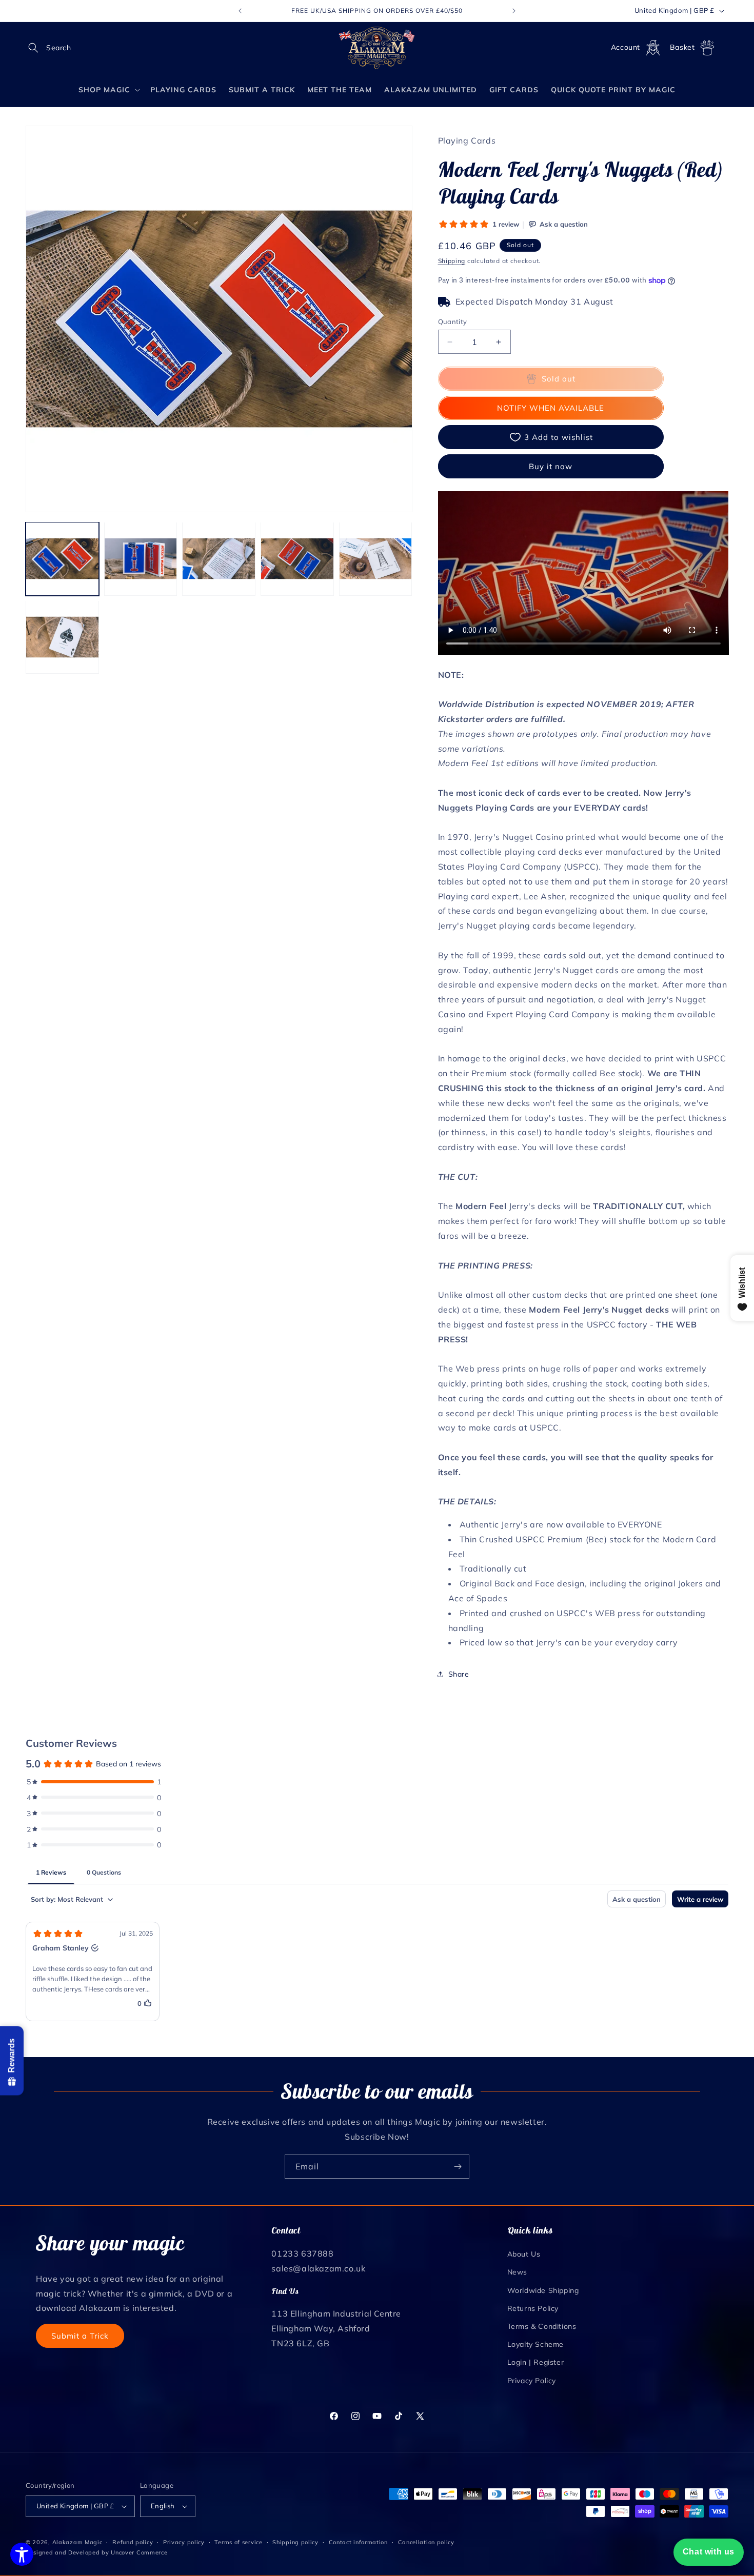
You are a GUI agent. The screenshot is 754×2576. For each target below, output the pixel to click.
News (517, 2272)
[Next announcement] (514, 11)
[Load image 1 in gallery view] (62, 559)
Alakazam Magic (77, 2542)
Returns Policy (533, 2308)
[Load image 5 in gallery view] (376, 559)
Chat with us (709, 2552)
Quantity (453, 321)
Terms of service (238, 2542)
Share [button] (459, 1674)
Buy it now (551, 466)
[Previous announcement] (240, 11)
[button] (37, 48)
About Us (524, 2254)
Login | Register (536, 2362)
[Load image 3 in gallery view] (219, 559)
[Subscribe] (458, 2167)
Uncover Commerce (139, 2552)
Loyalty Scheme (535, 2344)
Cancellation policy (426, 2542)
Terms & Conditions (542, 2326)
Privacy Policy (532, 2381)
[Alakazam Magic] (377, 48)
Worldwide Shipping (543, 2290)
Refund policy (133, 2542)
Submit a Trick (80, 2336)
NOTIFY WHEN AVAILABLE (551, 408)
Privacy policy (184, 2542)
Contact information (358, 2542)
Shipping (452, 261)
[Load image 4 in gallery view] (297, 559)
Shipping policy (295, 2542)
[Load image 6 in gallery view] (62, 637)
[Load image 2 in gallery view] (141, 559)
